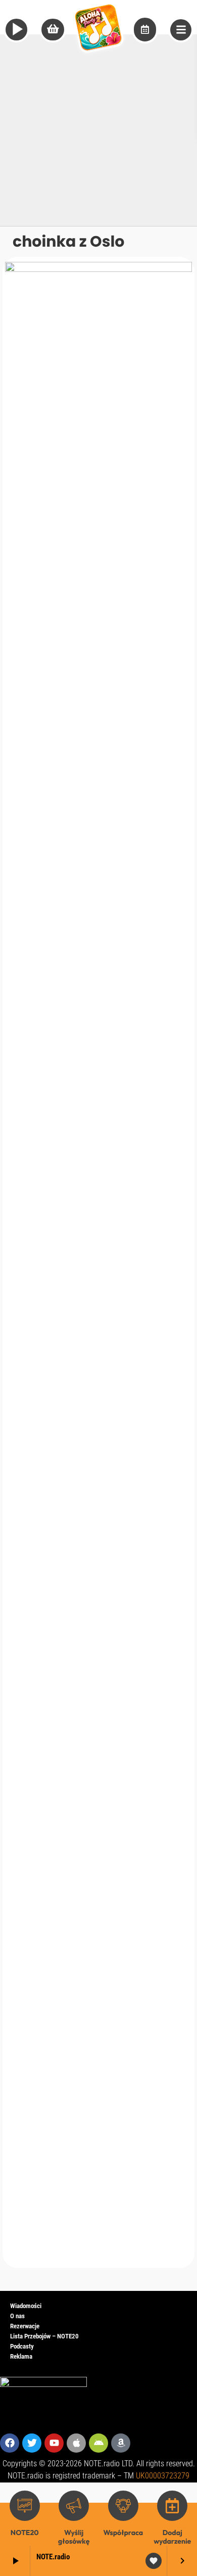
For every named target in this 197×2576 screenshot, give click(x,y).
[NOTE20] (25, 2506)
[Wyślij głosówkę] (74, 2506)
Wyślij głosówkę (74, 2537)
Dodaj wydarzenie (172, 2537)
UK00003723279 (163, 2476)
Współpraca (123, 2533)
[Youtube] (54, 2443)
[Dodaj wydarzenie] (172, 2506)
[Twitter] (32, 2443)
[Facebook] (10, 2443)
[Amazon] (121, 2443)
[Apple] (76, 2443)
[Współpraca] (123, 2506)
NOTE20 (25, 2533)
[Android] (98, 2443)
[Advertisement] (98, 127)
